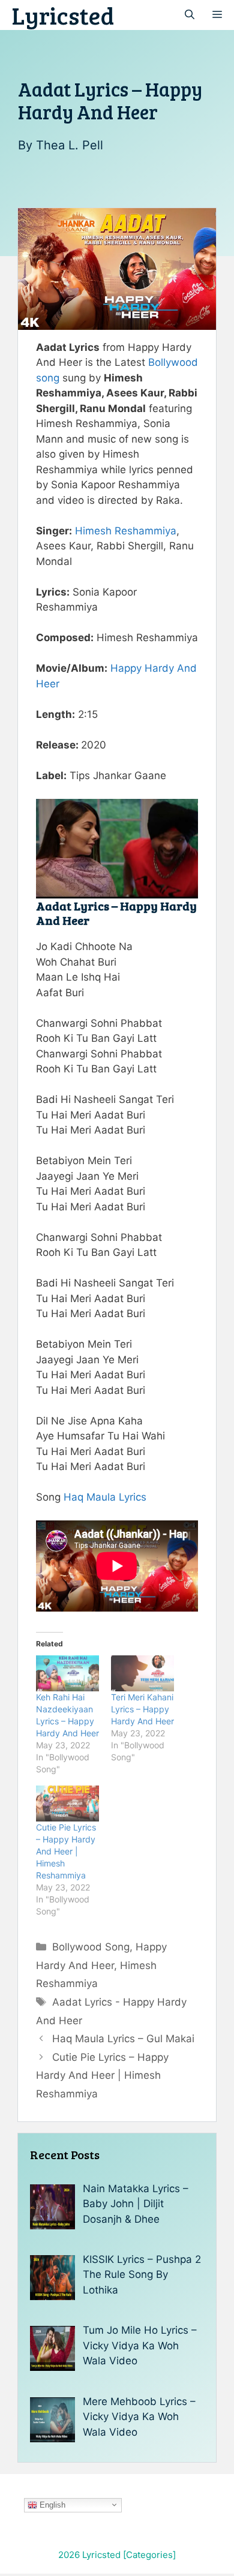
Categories (149, 2555)
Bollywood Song (91, 1947)
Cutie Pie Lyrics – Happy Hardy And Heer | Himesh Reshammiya (66, 1851)
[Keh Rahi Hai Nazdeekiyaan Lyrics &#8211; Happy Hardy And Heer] (67, 1673)
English (51, 2504)
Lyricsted (63, 15)
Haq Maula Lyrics (105, 1497)
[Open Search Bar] (190, 15)
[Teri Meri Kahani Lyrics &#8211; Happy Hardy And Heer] (142, 1673)
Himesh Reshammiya (126, 531)
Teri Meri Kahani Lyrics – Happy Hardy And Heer (142, 1709)
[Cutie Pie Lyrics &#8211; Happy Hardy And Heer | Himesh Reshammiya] (67, 1803)
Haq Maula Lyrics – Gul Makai (123, 2039)
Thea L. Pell (70, 145)
